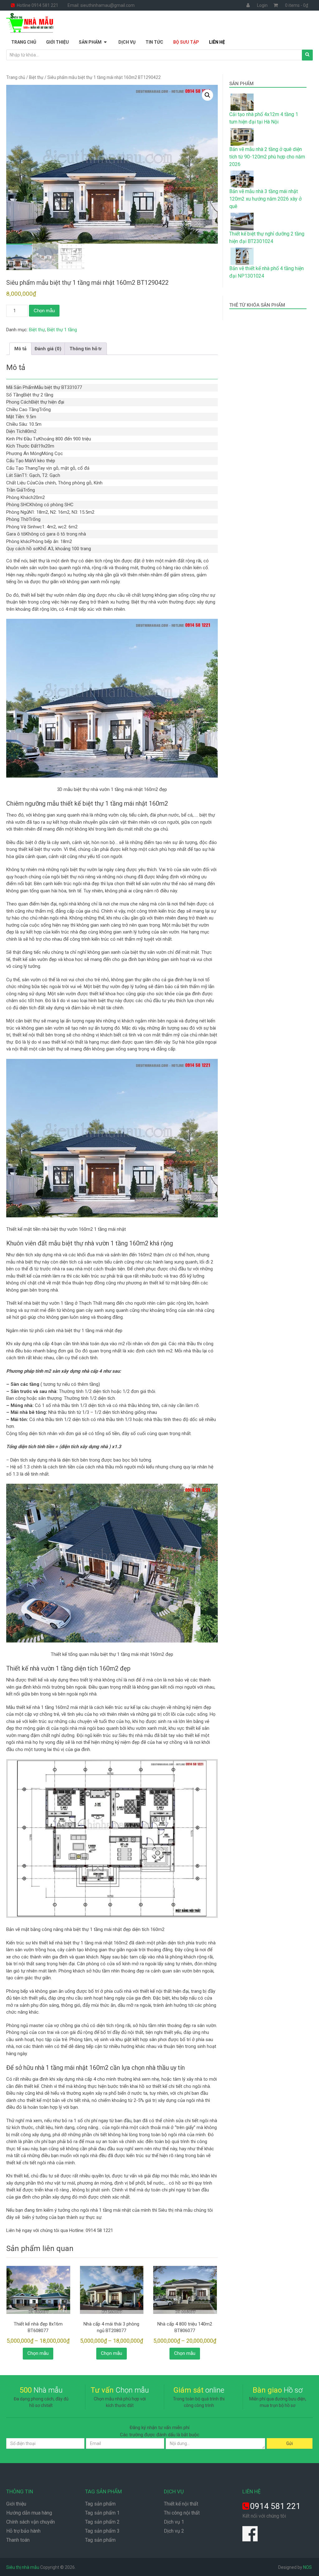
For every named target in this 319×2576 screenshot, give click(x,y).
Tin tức (154, 42)
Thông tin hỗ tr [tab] (86, 349)
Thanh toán (18, 2540)
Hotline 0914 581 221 (37, 5)
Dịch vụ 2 (174, 2531)
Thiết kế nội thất (181, 2504)
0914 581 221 (275, 2506)
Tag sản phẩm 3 (102, 2531)
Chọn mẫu (44, 310)
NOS (307, 2567)
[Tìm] (307, 55)
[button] (207, 95)
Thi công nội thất (182, 2513)
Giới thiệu (57, 42)
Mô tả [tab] (20, 349)
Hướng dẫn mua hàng (29, 2513)
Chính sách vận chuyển (31, 2522)
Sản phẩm (90, 42)
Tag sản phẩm (100, 2504)
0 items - (297, 5)
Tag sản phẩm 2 (102, 2522)
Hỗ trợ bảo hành (23, 2531)
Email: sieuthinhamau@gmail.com (101, 5)
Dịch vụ (127, 42)
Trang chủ (24, 42)
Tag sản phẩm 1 (102, 2513)
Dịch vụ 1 (174, 2522)
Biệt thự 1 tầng (62, 330)
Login (262, 5)
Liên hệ (217, 42)
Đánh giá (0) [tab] (48, 349)
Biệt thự (36, 77)
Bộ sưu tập (186, 42)
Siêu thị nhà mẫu (23, 2567)
